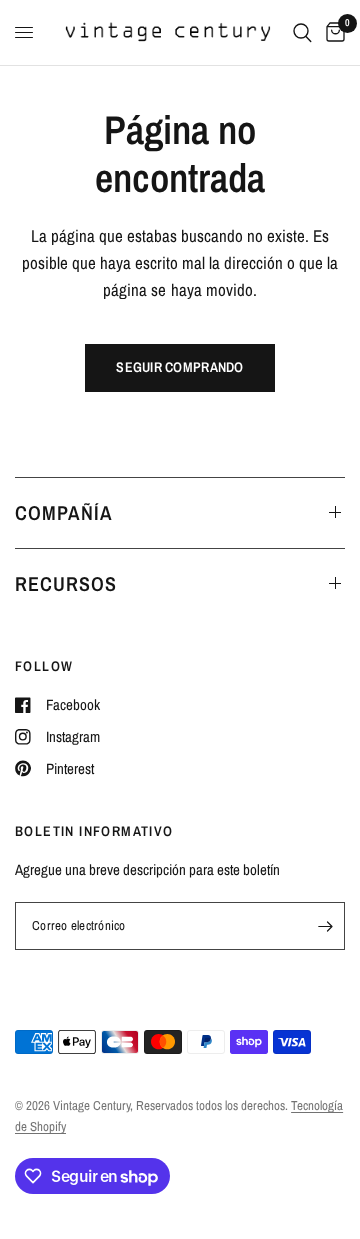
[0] (332, 32)
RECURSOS (66, 583)
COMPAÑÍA (64, 512)
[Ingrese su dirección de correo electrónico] (325, 926)
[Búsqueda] (302, 32)
